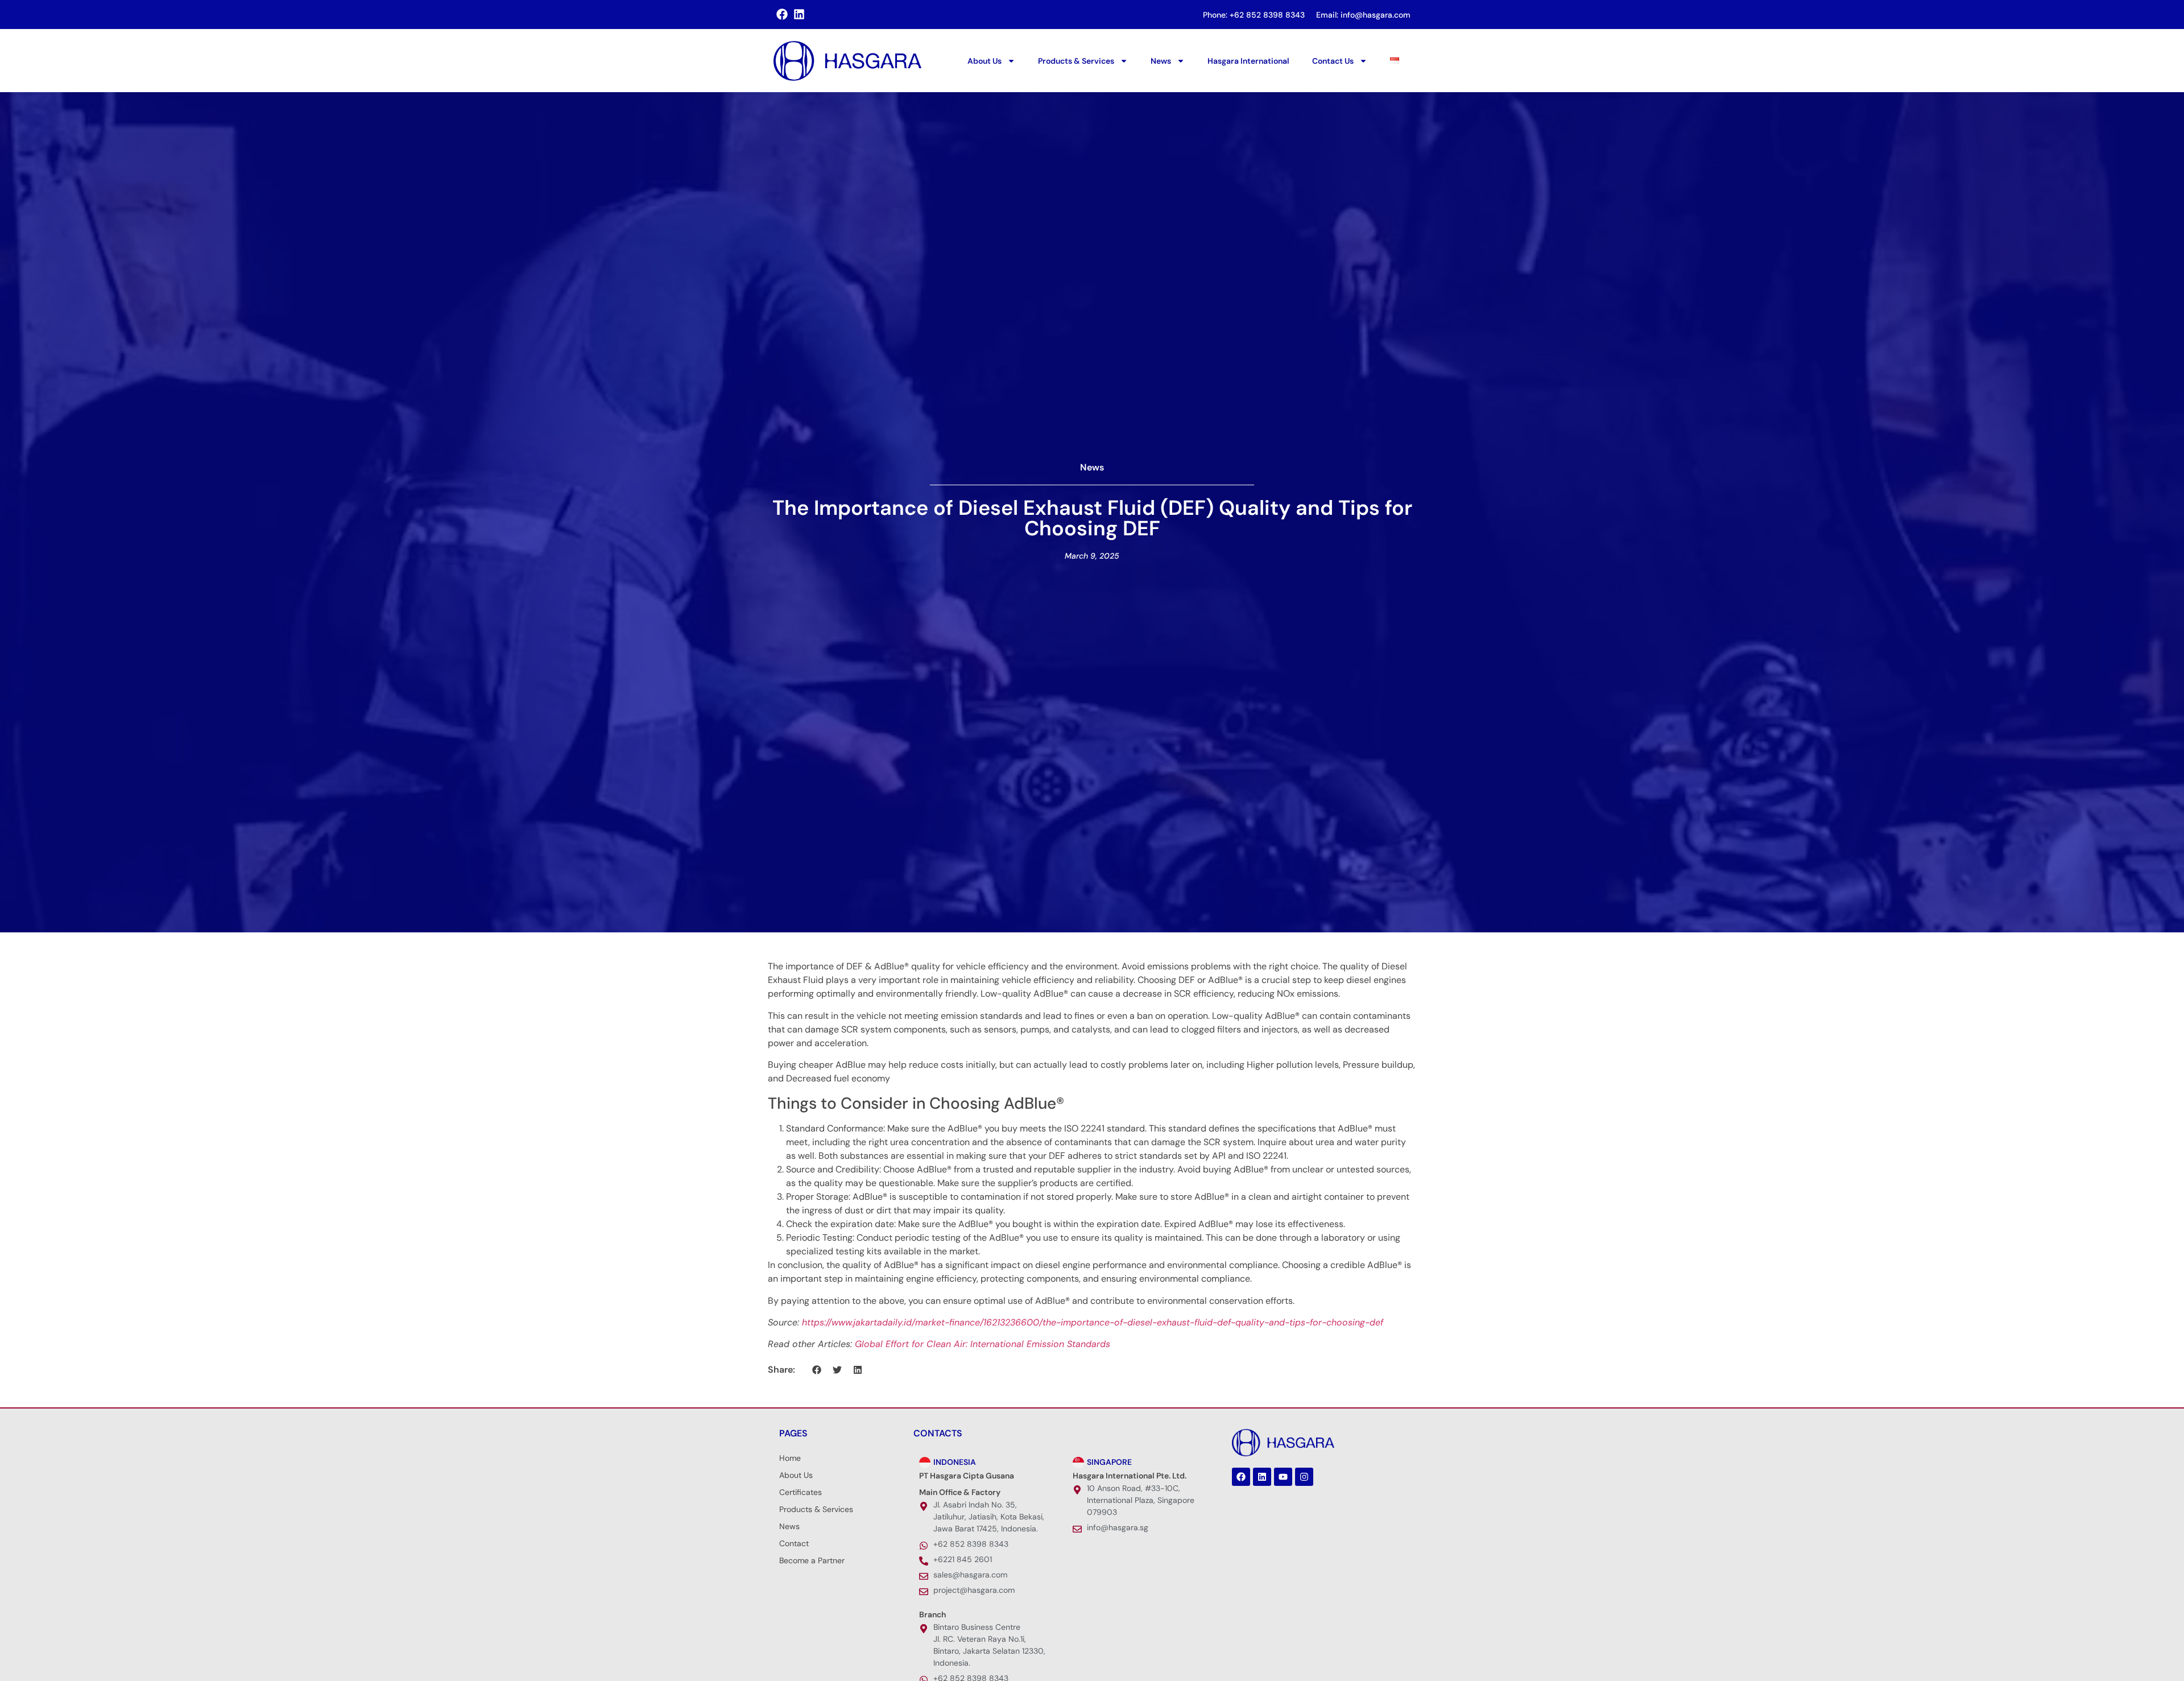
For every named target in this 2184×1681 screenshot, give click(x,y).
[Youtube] (1283, 1477)
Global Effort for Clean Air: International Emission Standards (983, 1344)
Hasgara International (1248, 61)
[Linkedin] (1262, 1477)
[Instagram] (1304, 1477)
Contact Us (1333, 61)
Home (790, 1458)
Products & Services (1076, 61)
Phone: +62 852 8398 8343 (1254, 15)
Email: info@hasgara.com (1363, 15)
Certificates (801, 1492)
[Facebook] (1241, 1477)
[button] (817, 1370)
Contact (794, 1543)
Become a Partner (812, 1560)
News (1161, 61)
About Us (985, 61)
